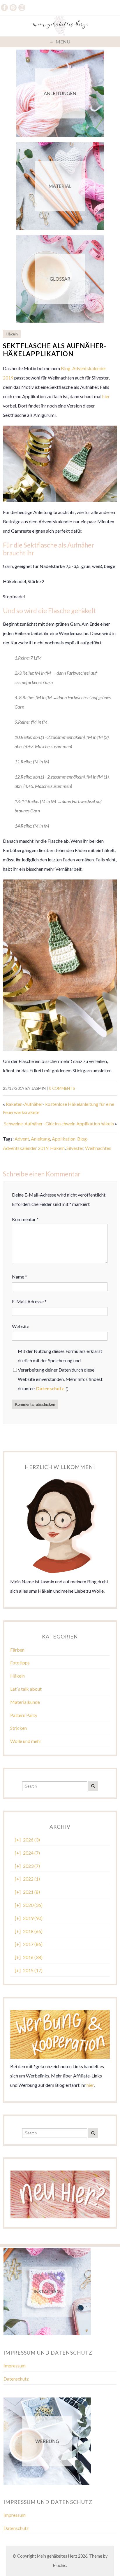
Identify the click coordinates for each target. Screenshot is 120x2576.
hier (106, 396)
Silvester (75, 1148)
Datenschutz (16, 2379)
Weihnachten (98, 1148)
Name (20, 1277)
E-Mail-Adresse (29, 1301)
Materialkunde (25, 1702)
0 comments (62, 1088)
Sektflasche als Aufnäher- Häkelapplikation (55, 350)
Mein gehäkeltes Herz (57, 2556)
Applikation (64, 1139)
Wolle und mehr (26, 1741)
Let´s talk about (26, 1689)
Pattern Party (24, 1715)
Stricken (18, 1728)
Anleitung (40, 1139)
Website (21, 1326)
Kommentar (25, 1219)
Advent (22, 1139)
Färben (17, 1650)
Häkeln (12, 334)
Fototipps (20, 1663)
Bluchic (60, 2565)
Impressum (15, 2366)
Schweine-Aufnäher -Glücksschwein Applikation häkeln (59, 1123)
